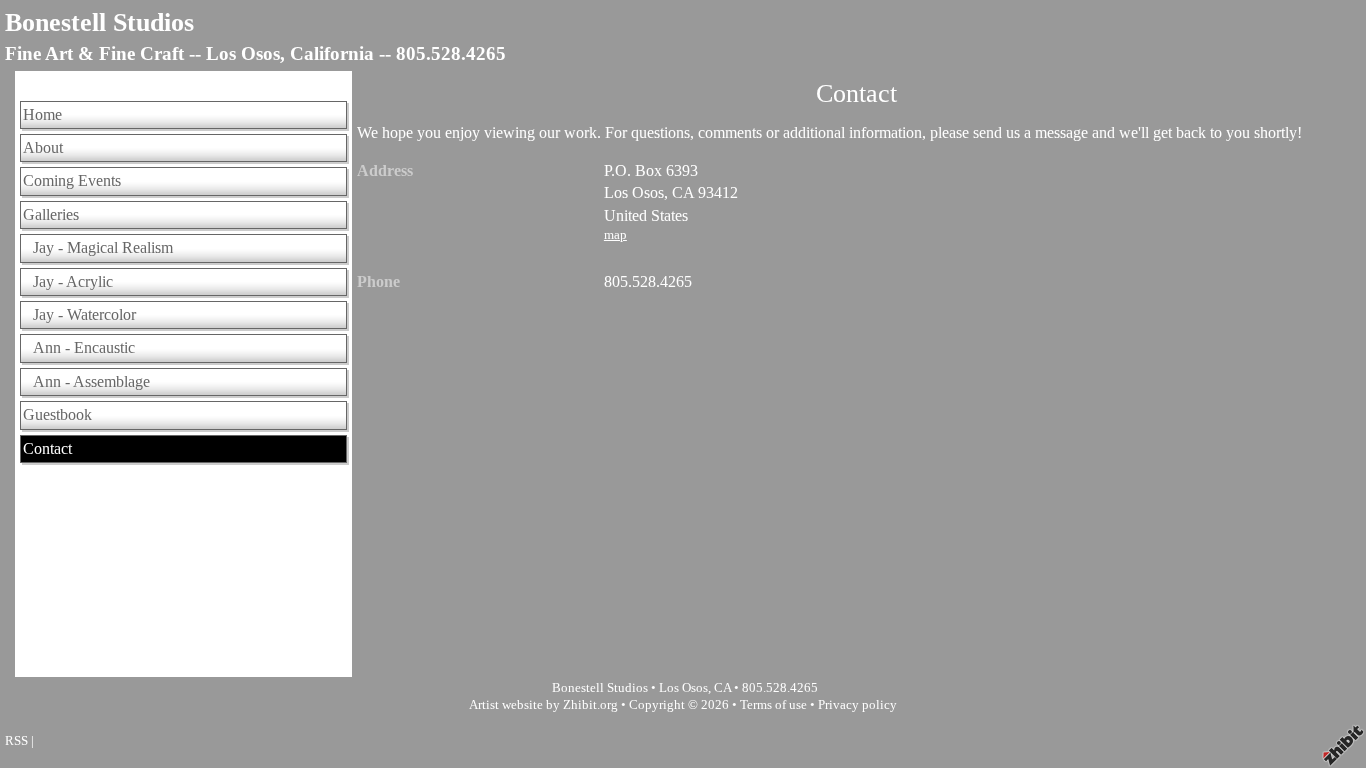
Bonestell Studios (99, 22)
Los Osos (683, 688)
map (615, 235)
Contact (47, 448)
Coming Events (72, 180)
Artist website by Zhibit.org (543, 705)
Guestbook (57, 414)
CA (722, 688)
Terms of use (773, 705)
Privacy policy (857, 705)
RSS (16, 741)
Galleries (51, 214)
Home (42, 114)
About (43, 147)
